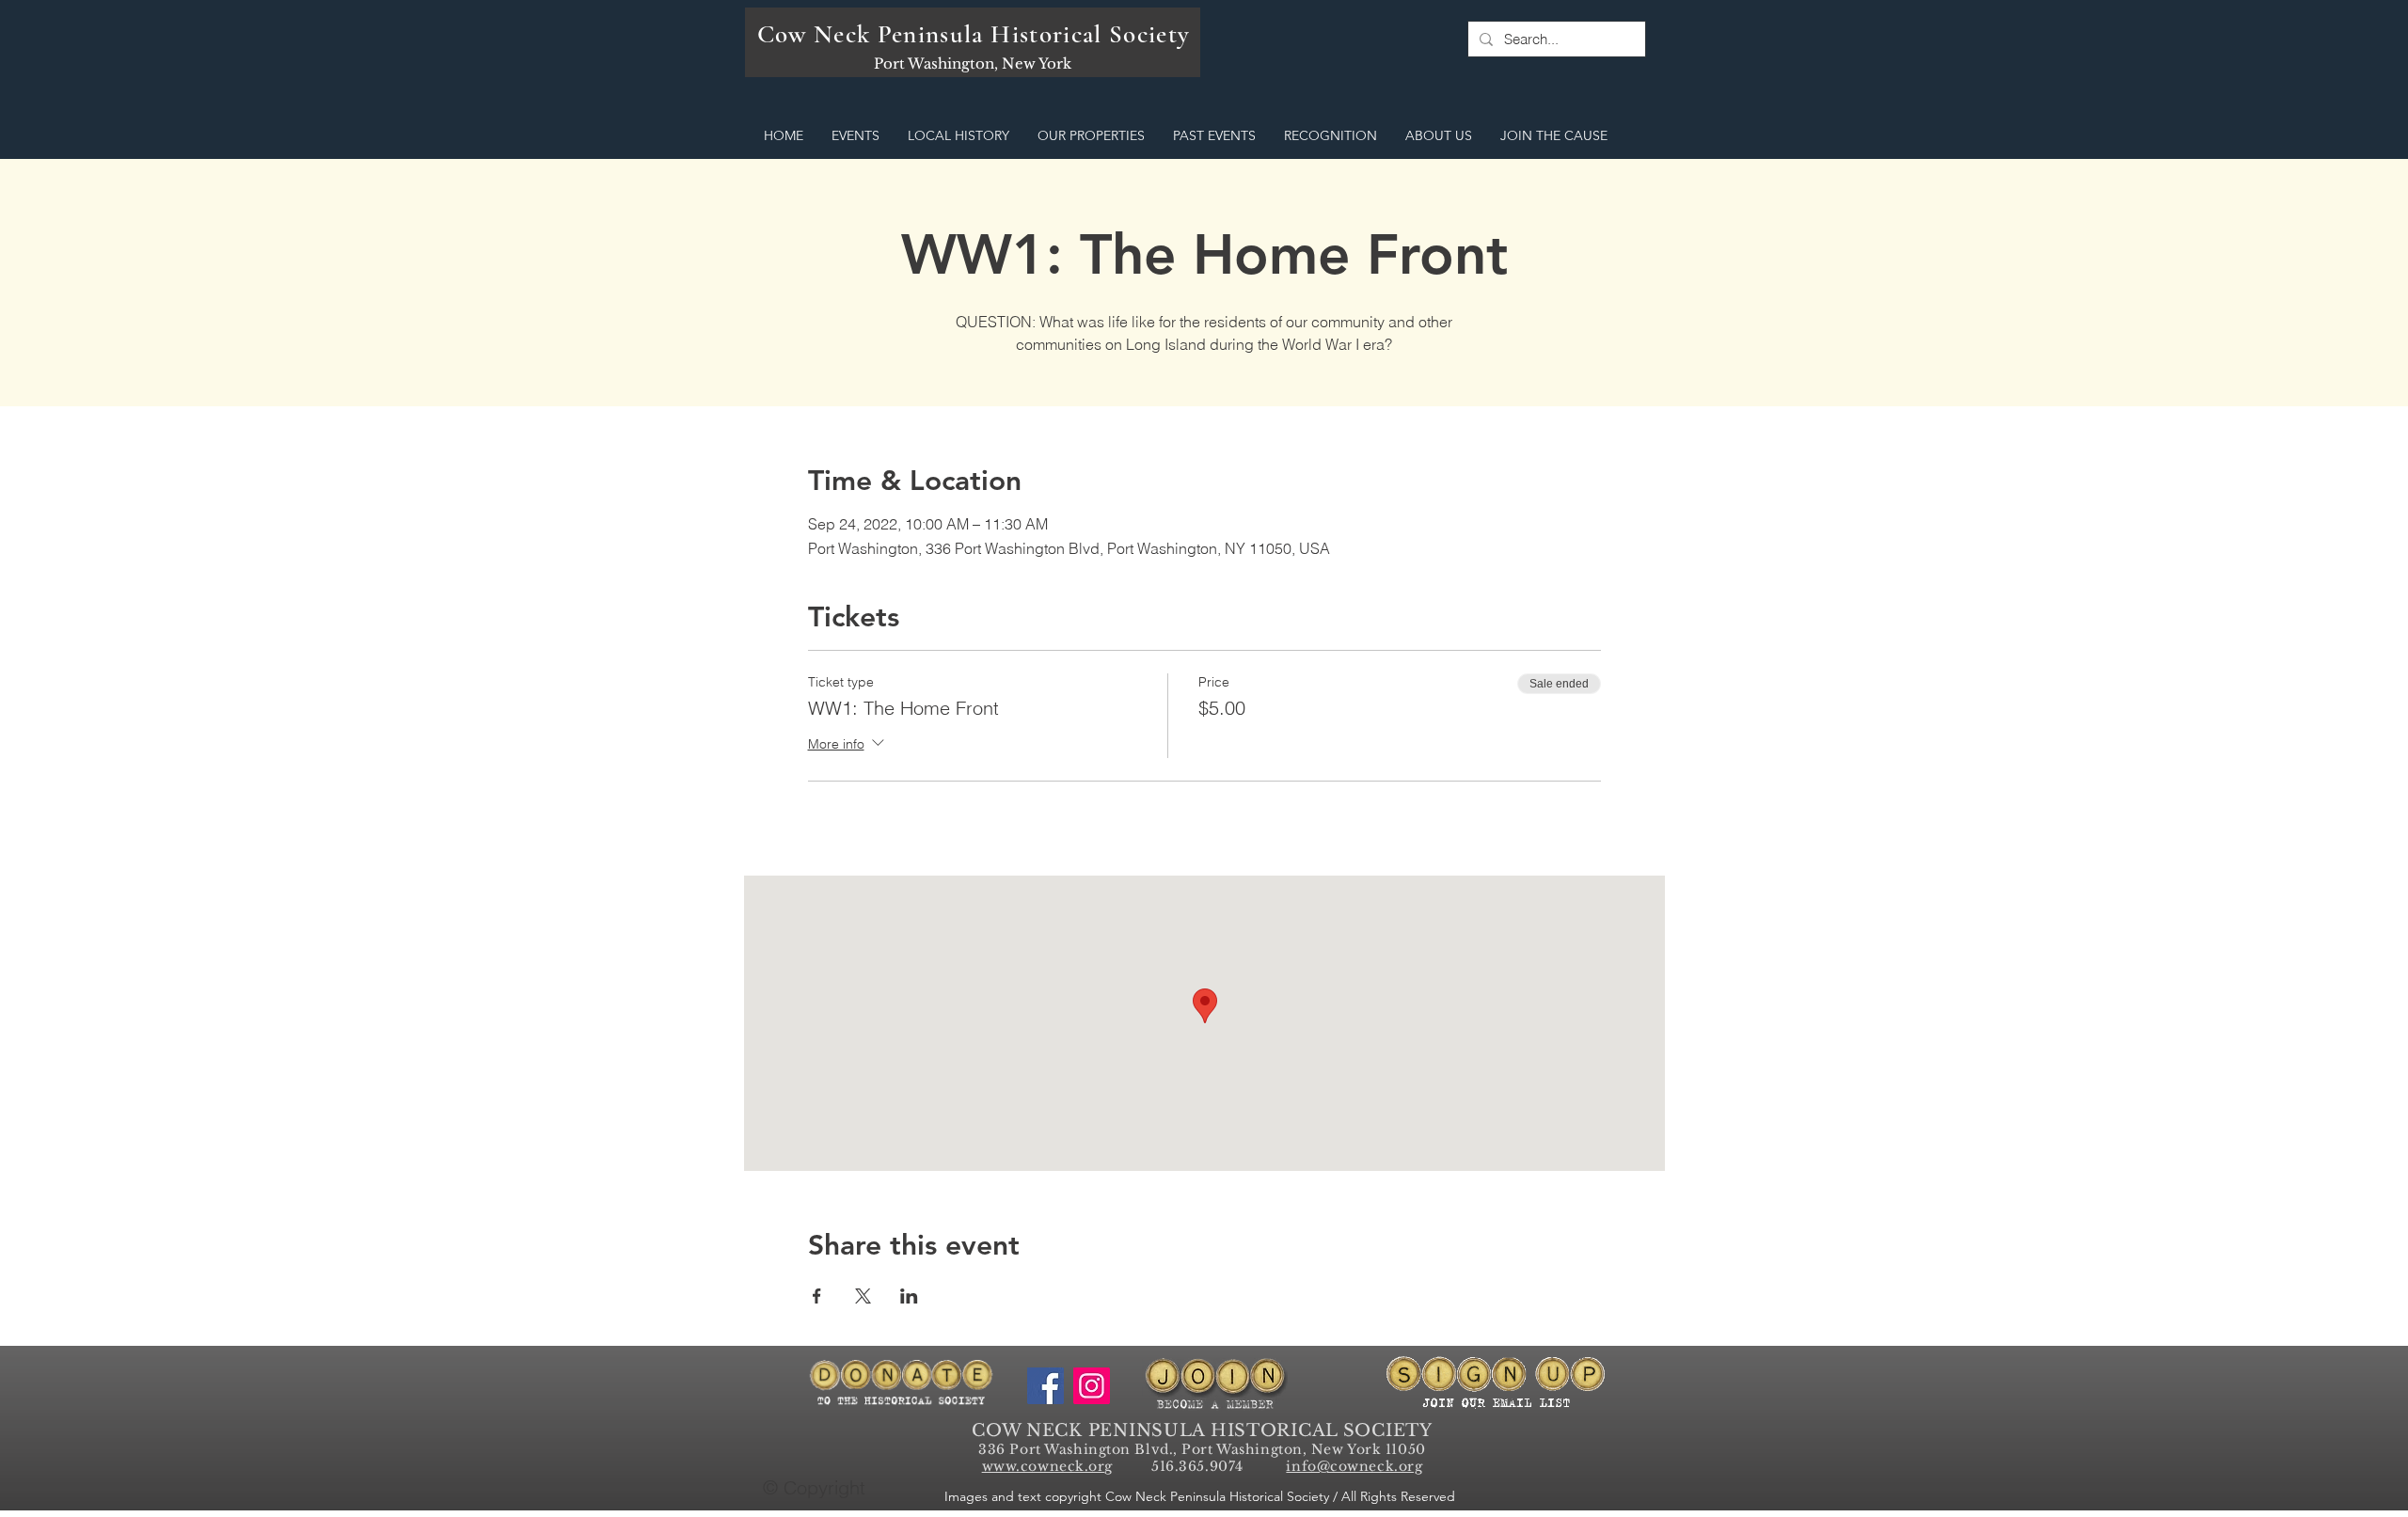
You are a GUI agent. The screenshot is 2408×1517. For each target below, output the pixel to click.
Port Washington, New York (973, 63)
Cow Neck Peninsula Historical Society (974, 34)
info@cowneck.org (1354, 1466)
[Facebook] (1046, 1386)
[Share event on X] (863, 1296)
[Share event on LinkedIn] (909, 1296)
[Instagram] (1092, 1386)
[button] (855, 136)
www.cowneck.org (1047, 1466)
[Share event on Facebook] (817, 1296)
